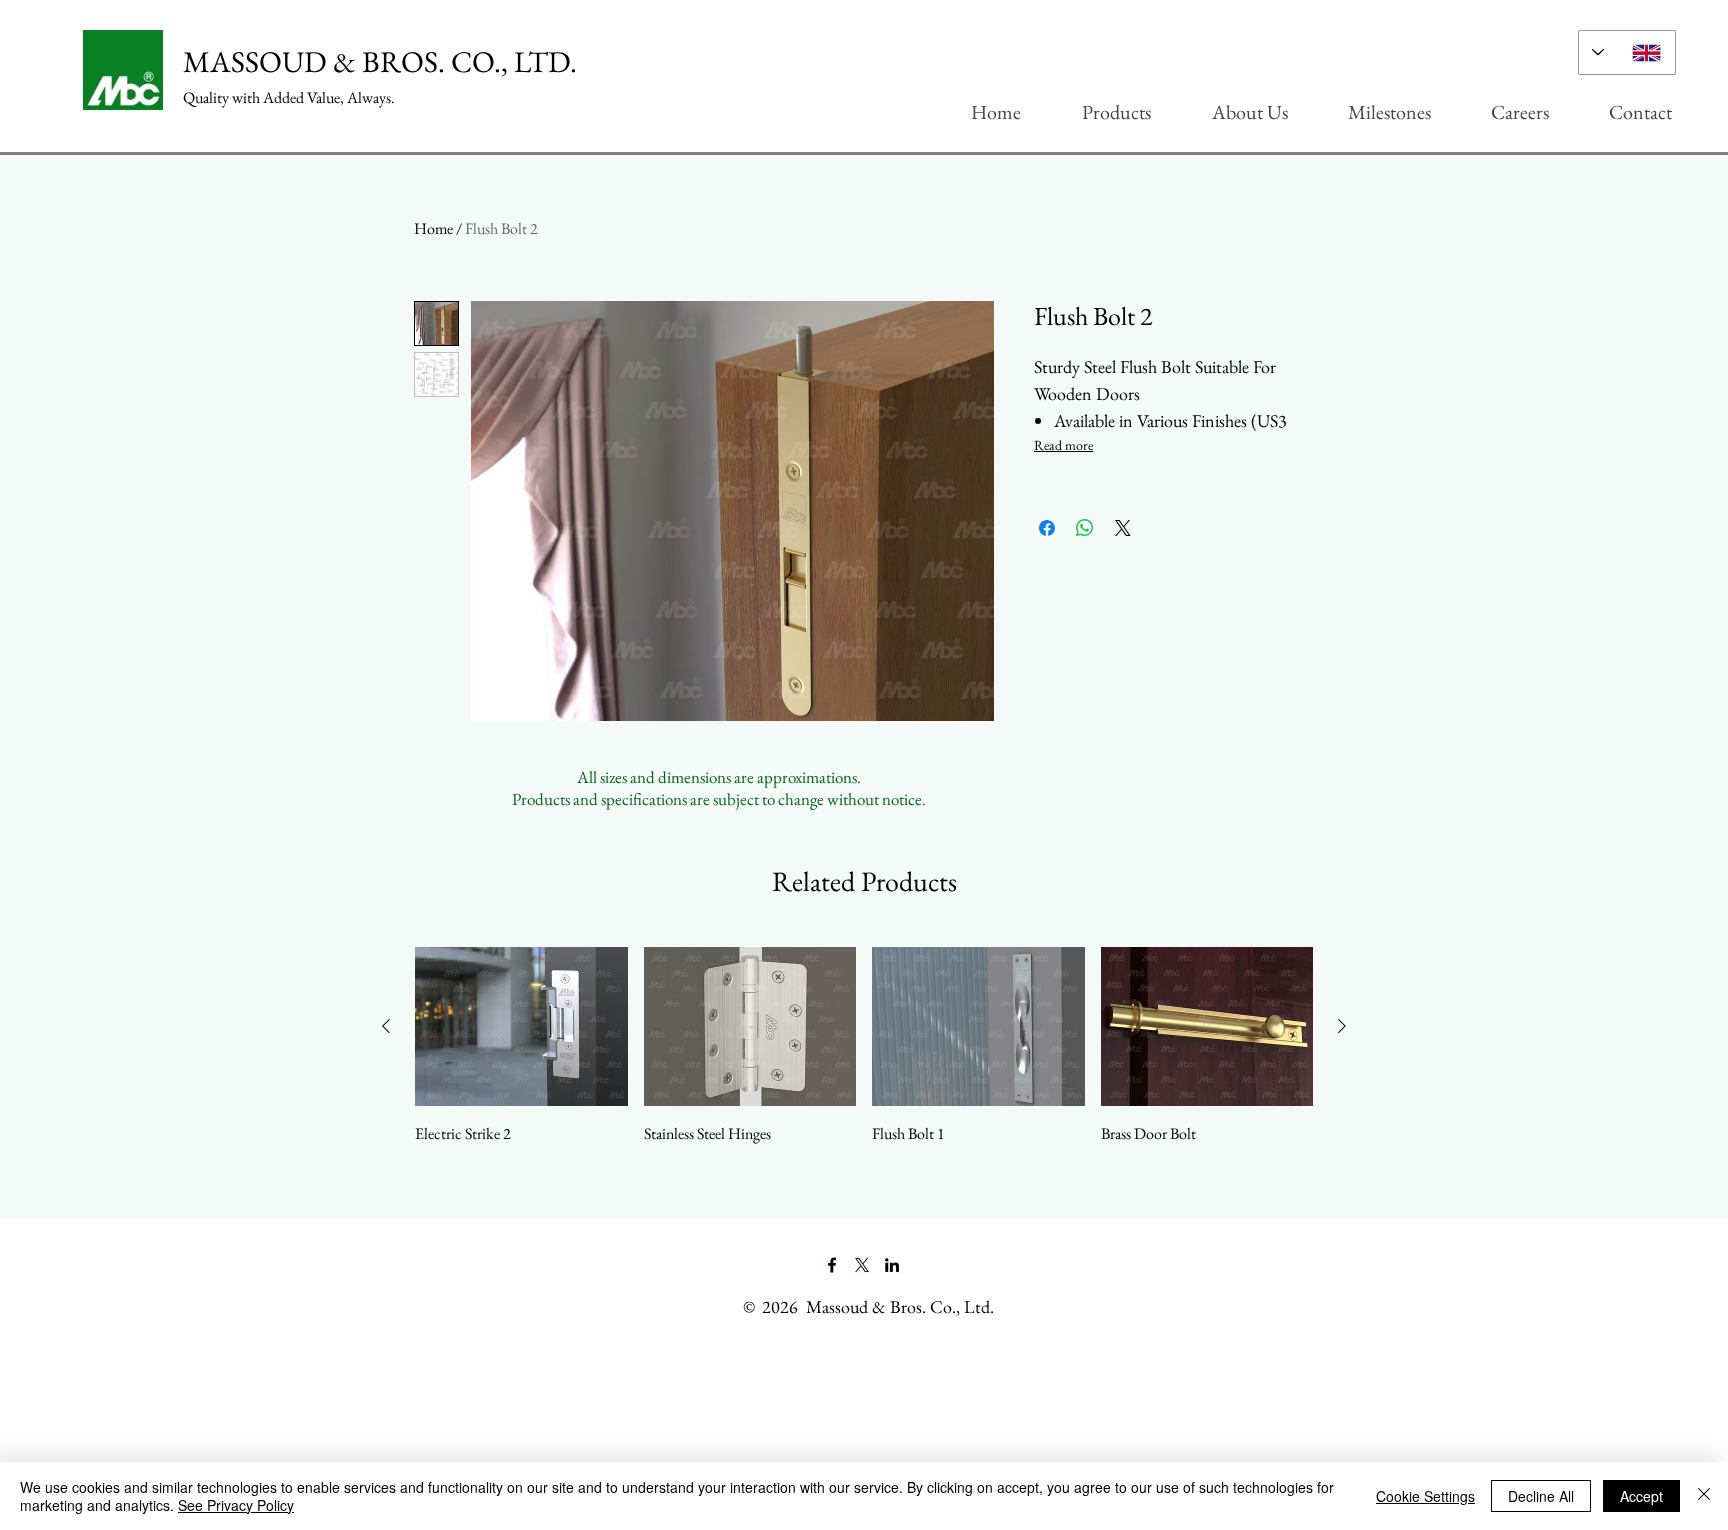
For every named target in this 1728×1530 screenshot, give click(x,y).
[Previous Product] (386, 1026)
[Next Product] (1342, 1026)
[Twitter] (862, 1265)
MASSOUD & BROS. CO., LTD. (380, 61)
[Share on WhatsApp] (1085, 528)
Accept (1641, 1496)
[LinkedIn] (892, 1265)
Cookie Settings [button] (1425, 1496)
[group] (864, 1046)
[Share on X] (1123, 528)
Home (433, 228)
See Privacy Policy (236, 1505)
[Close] (1704, 1496)
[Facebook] (832, 1265)
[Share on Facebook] (1047, 528)
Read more (1063, 445)
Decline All (1541, 1496)
